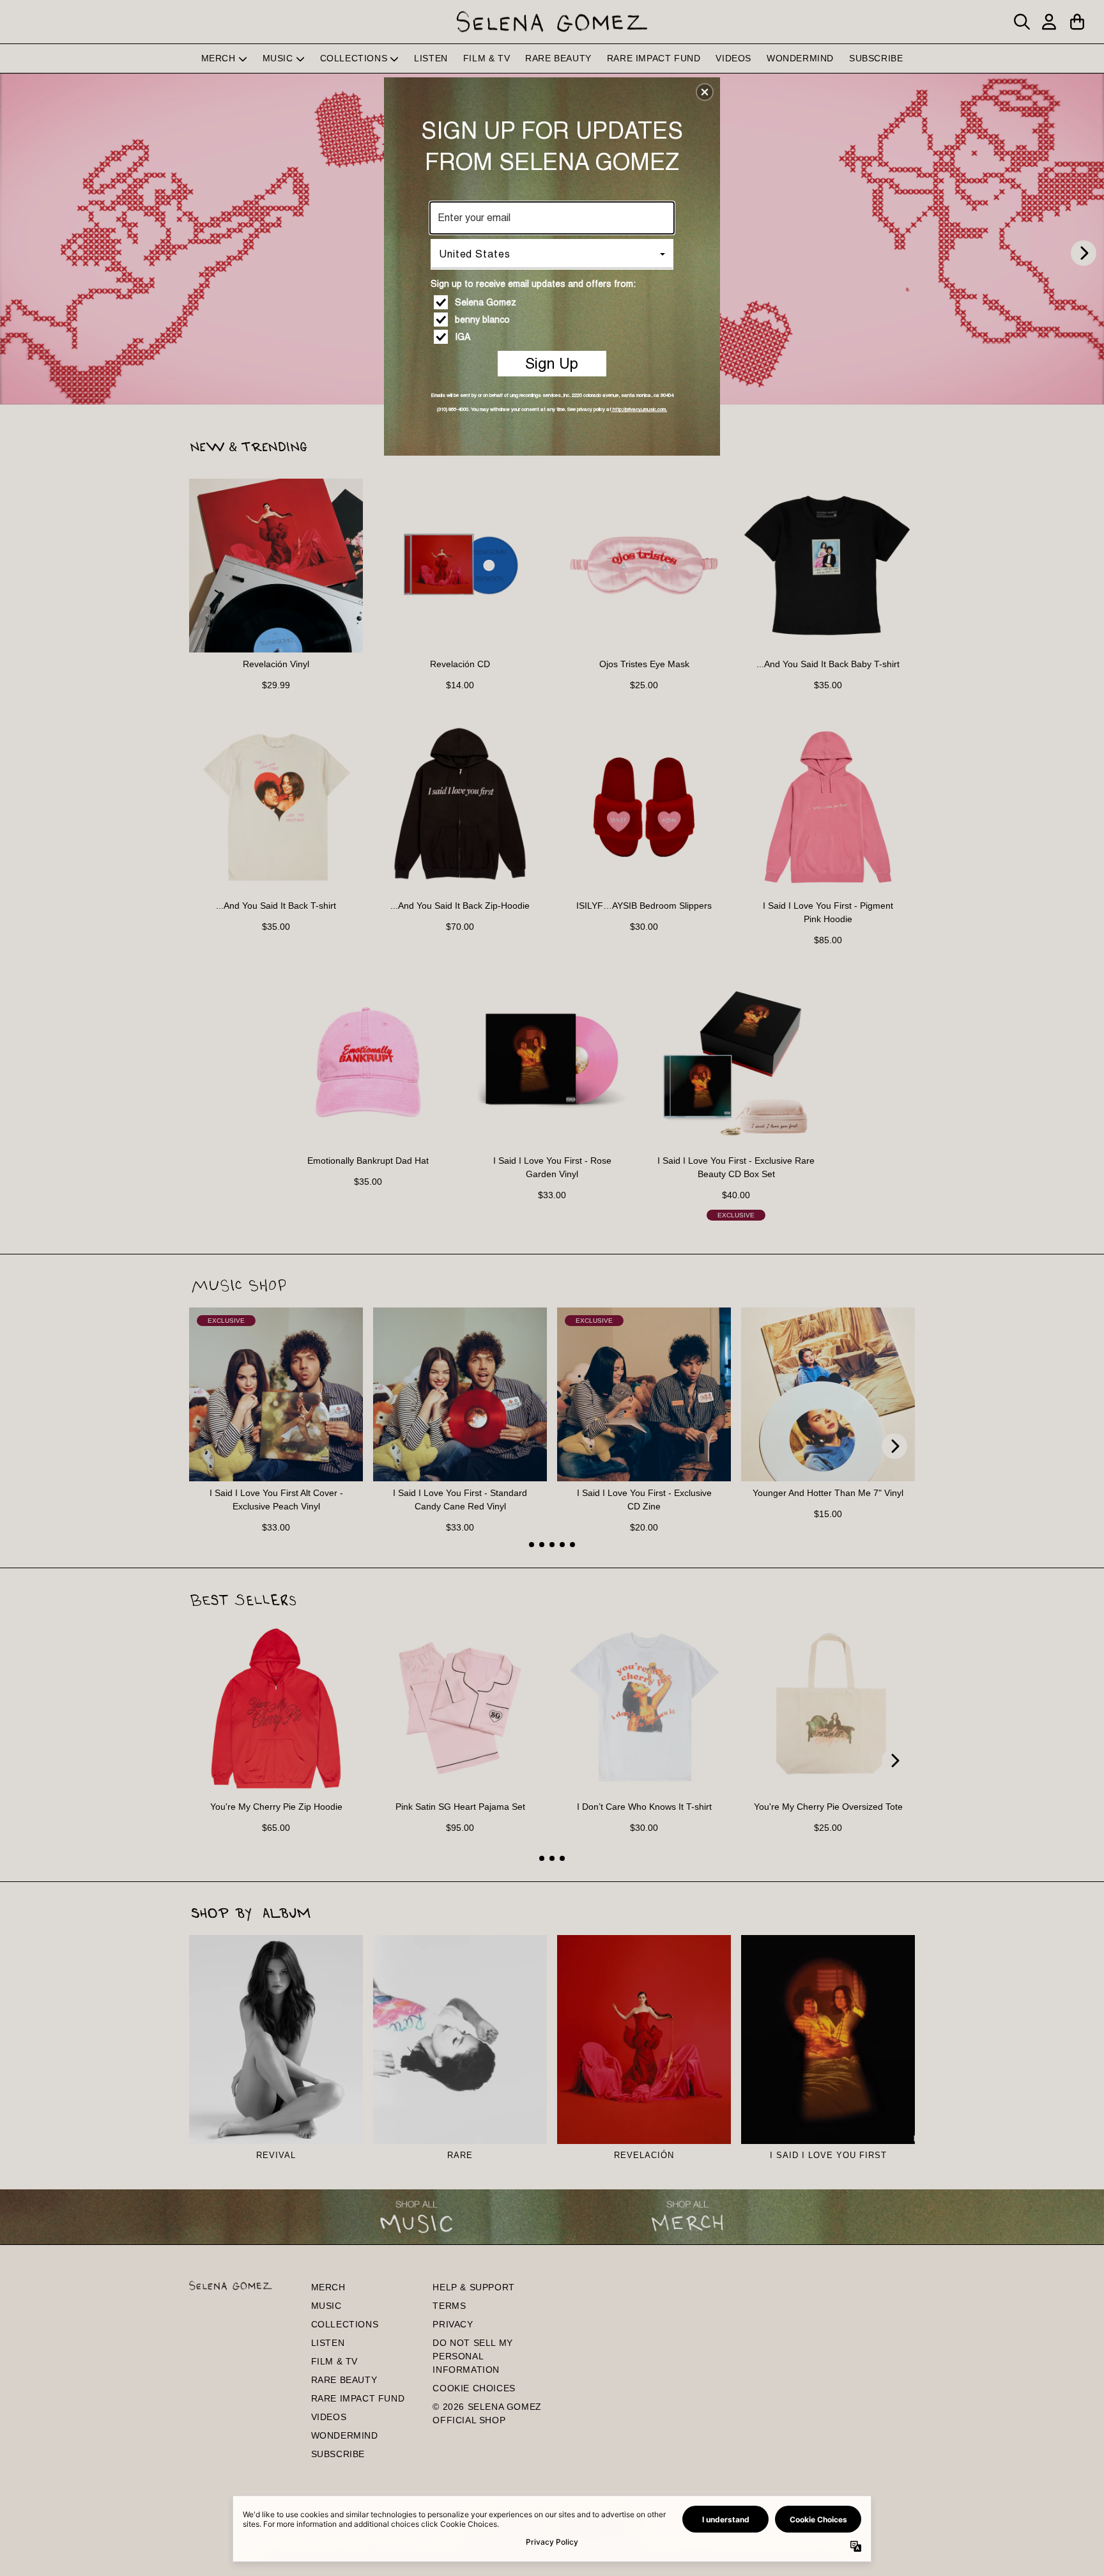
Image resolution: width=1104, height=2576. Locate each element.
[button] (705, 92)
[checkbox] (554, 302)
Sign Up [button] (552, 363)
